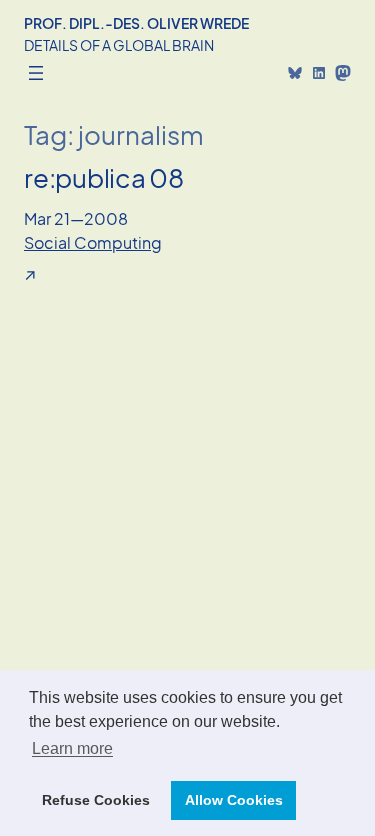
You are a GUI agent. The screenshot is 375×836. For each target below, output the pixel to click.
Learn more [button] (72, 748)
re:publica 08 (104, 177)
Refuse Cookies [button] (96, 800)
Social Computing (93, 242)
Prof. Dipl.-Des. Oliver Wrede (136, 23)
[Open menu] (36, 73)
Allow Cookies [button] (234, 800)
